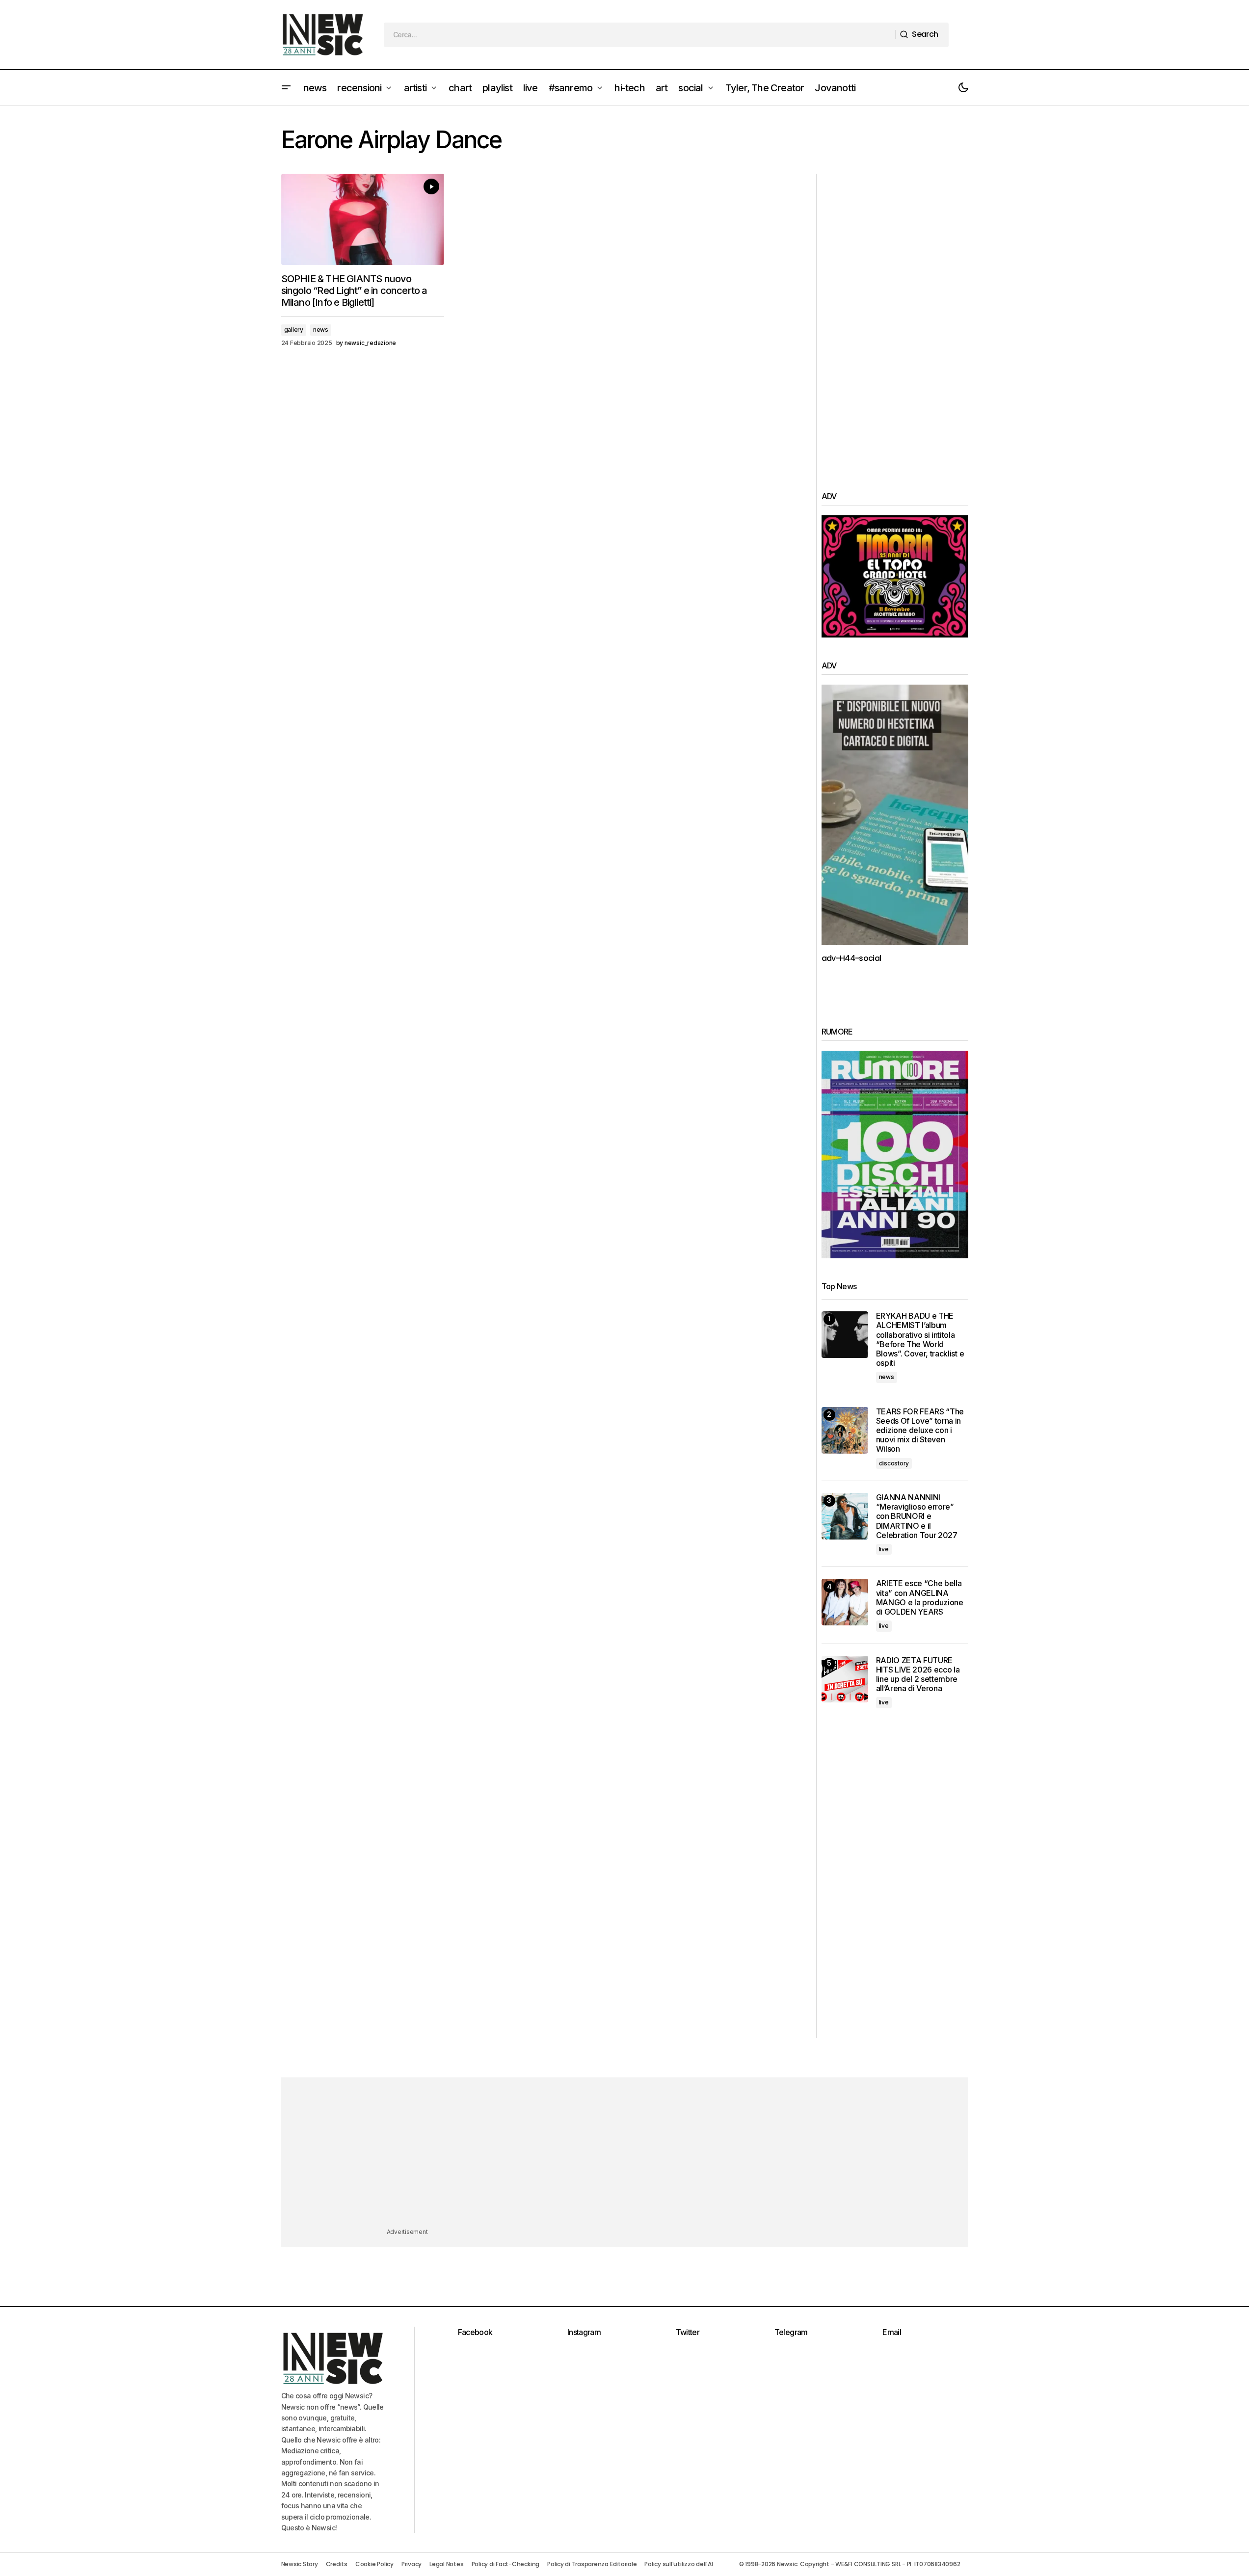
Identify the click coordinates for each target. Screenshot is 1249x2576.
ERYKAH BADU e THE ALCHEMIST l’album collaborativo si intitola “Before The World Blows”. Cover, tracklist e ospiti (920, 1340)
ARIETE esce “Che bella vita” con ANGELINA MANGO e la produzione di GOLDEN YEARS (920, 1598)
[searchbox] (640, 35)
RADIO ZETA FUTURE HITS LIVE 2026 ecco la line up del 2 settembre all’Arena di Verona (918, 1675)
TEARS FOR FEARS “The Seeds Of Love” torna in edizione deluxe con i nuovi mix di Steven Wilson (920, 1431)
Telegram (791, 2332)
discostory (894, 1463)
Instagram (584, 2332)
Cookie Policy (374, 2564)
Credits (337, 2564)
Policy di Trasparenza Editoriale (592, 2564)
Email (892, 2332)
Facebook (475, 2332)
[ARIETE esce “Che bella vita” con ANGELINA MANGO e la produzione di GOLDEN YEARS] (845, 1602)
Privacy (412, 2564)
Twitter (688, 2332)
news (321, 330)
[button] (286, 88)
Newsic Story (300, 2564)
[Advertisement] (895, 321)
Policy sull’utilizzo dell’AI (678, 2564)
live (884, 1549)
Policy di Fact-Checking (505, 2564)
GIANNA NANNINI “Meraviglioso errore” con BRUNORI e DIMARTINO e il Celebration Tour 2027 (917, 1516)
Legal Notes (446, 2564)
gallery (294, 330)
